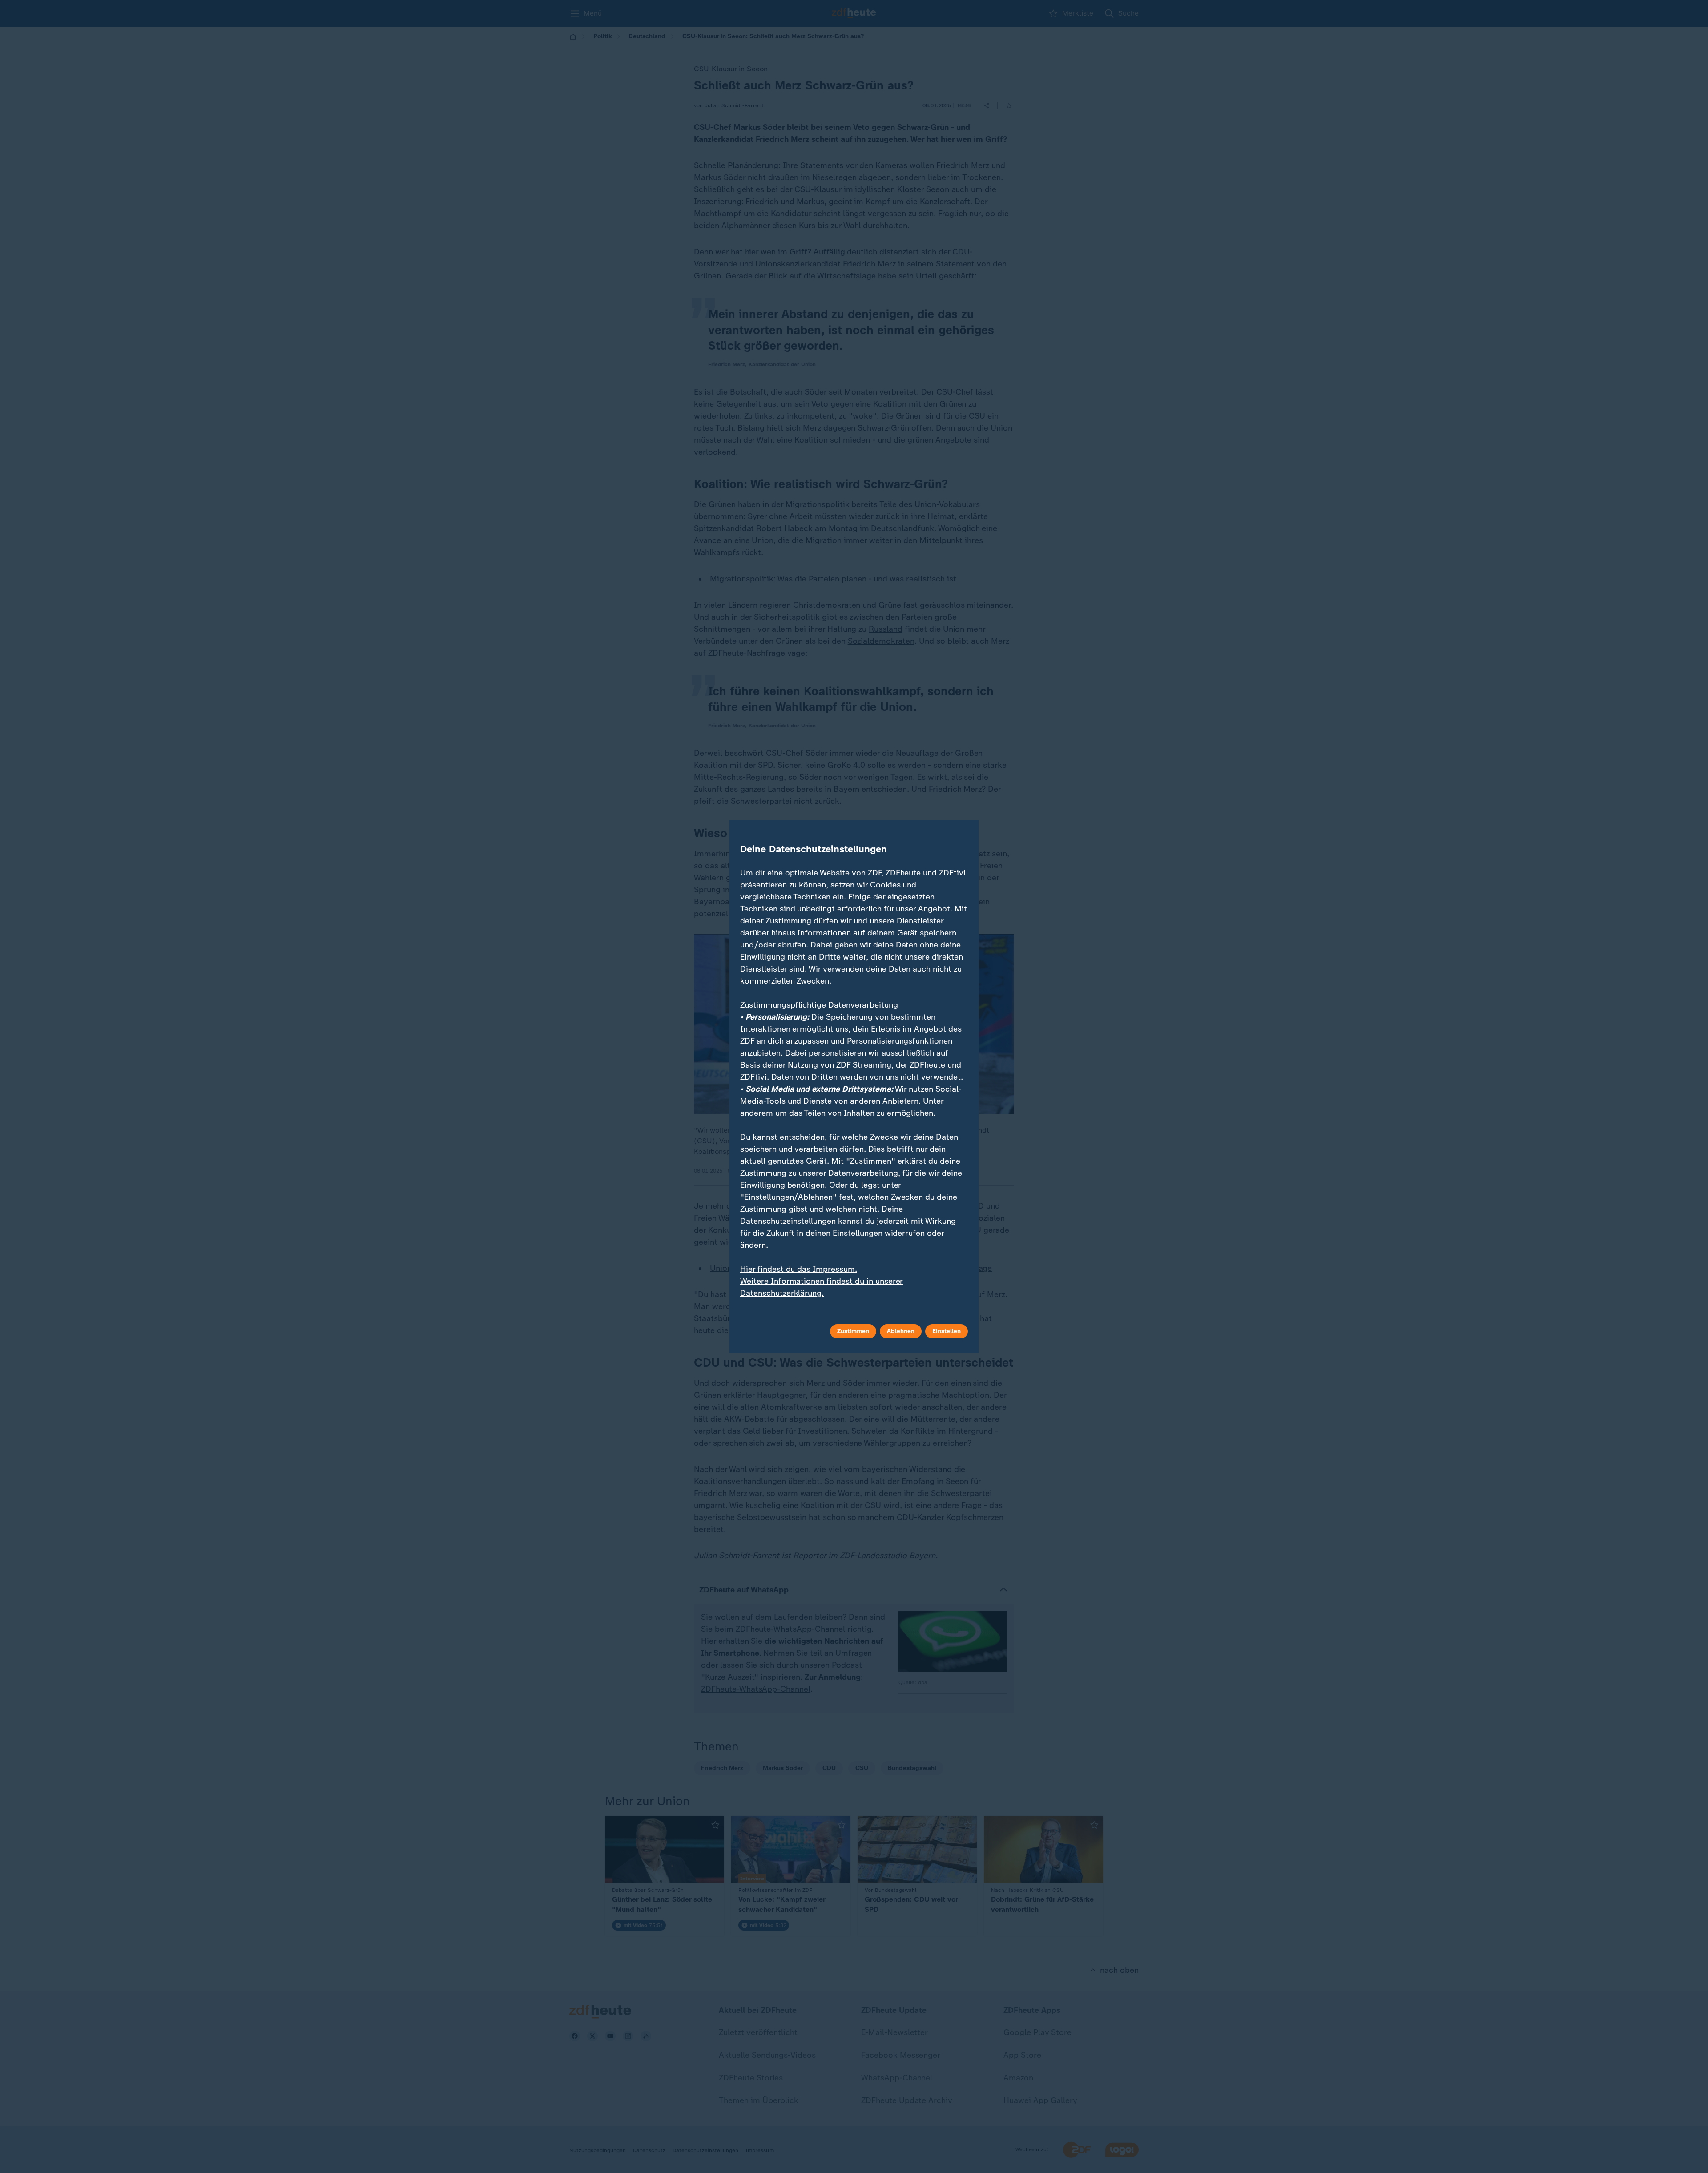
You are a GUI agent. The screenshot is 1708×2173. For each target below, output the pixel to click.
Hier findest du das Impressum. (799, 1269)
